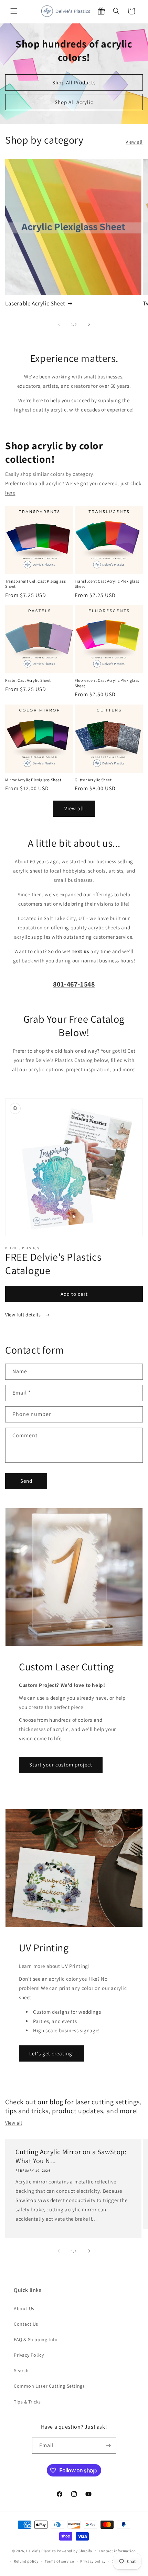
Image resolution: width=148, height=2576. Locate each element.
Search (21, 2370)
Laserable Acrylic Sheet (35, 303)
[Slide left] (59, 324)
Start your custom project (61, 1765)
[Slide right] (89, 324)
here (10, 493)
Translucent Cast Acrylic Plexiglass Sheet (107, 584)
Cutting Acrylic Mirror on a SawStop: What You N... (71, 2156)
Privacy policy (93, 2561)
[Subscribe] (108, 2446)
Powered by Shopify (75, 2551)
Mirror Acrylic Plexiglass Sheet (33, 780)
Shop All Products (74, 82)
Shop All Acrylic (74, 102)
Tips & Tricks (27, 2402)
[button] (14, 11)
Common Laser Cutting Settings (49, 2386)
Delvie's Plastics (41, 2551)
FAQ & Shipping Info (36, 2339)
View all (134, 142)
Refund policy (26, 2561)
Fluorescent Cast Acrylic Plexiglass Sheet (107, 683)
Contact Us (26, 2324)
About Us (24, 2308)
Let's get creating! (52, 2053)
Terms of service (59, 2561)
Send (26, 1481)
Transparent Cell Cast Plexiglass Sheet (35, 584)
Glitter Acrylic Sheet (93, 780)
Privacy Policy (29, 2355)
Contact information (117, 2551)
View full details (24, 1315)
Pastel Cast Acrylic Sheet (28, 680)
